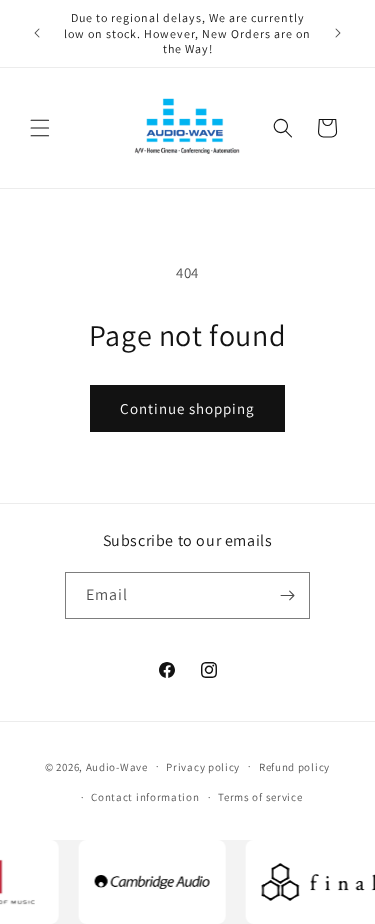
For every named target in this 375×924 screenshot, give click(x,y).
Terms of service (260, 797)
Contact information (145, 797)
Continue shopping (187, 408)
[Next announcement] (338, 33)
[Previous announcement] (37, 33)
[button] (40, 128)
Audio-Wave (117, 766)
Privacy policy (203, 767)
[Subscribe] (287, 595)
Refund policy (294, 767)
